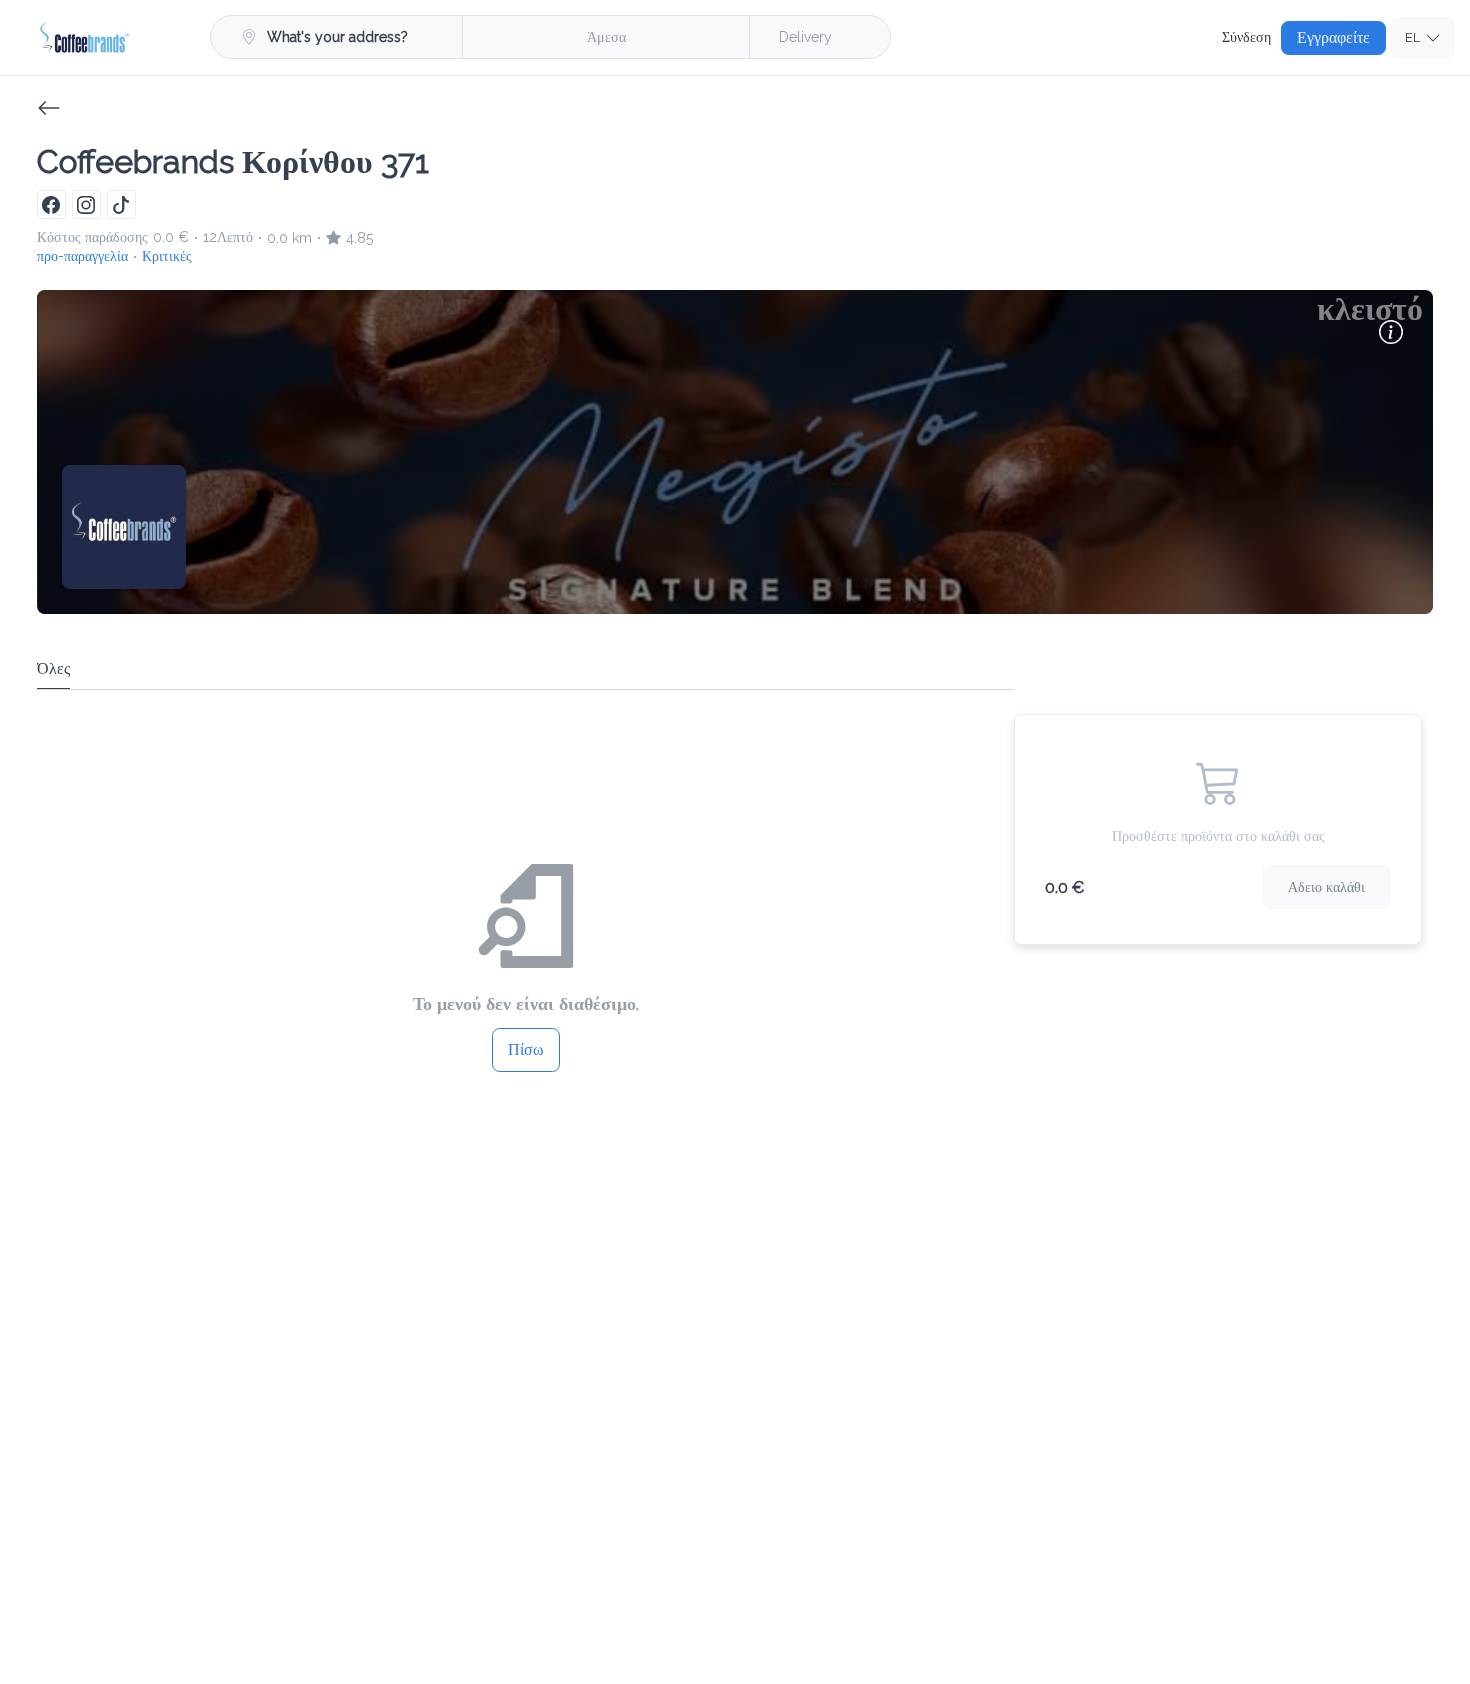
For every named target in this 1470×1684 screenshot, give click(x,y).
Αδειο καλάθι (1326, 887)
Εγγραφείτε (1333, 37)
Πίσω (526, 1049)
